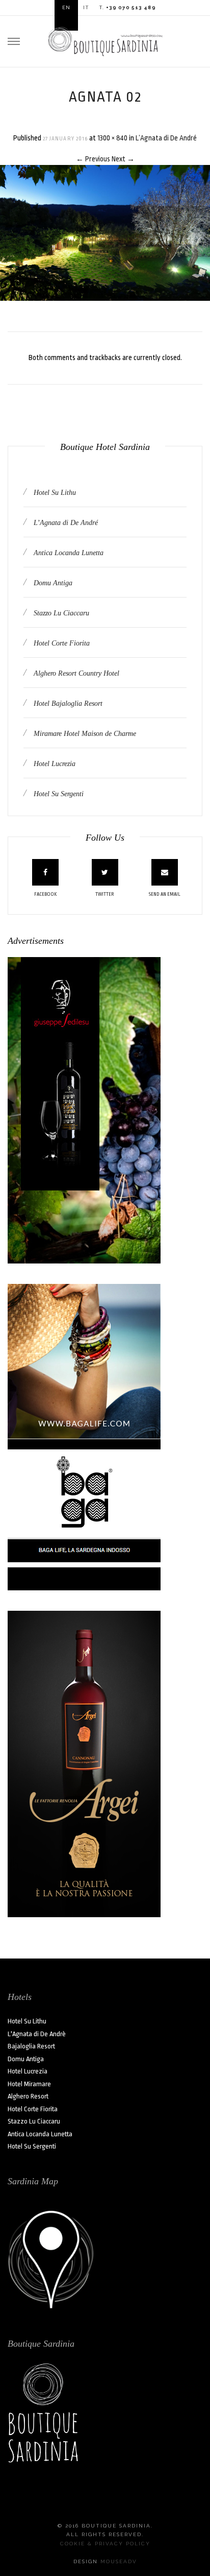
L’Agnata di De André (166, 138)
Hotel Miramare (29, 2084)
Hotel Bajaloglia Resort (67, 703)
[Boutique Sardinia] (105, 40)
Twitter (105, 894)
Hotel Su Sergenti (58, 794)
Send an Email (165, 894)
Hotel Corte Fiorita (61, 643)
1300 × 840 (112, 138)
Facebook (46, 894)
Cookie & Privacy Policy (105, 2544)
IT (86, 7)
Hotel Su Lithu (54, 493)
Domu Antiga (52, 583)
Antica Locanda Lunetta (68, 553)
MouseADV (119, 2561)
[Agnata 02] (105, 232)
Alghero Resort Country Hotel (75, 673)
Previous (93, 159)
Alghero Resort (28, 2096)
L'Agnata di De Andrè (37, 2034)
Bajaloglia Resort (31, 2046)
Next (123, 159)
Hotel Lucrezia (54, 764)
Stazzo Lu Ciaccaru (60, 613)
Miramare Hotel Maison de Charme (84, 734)
